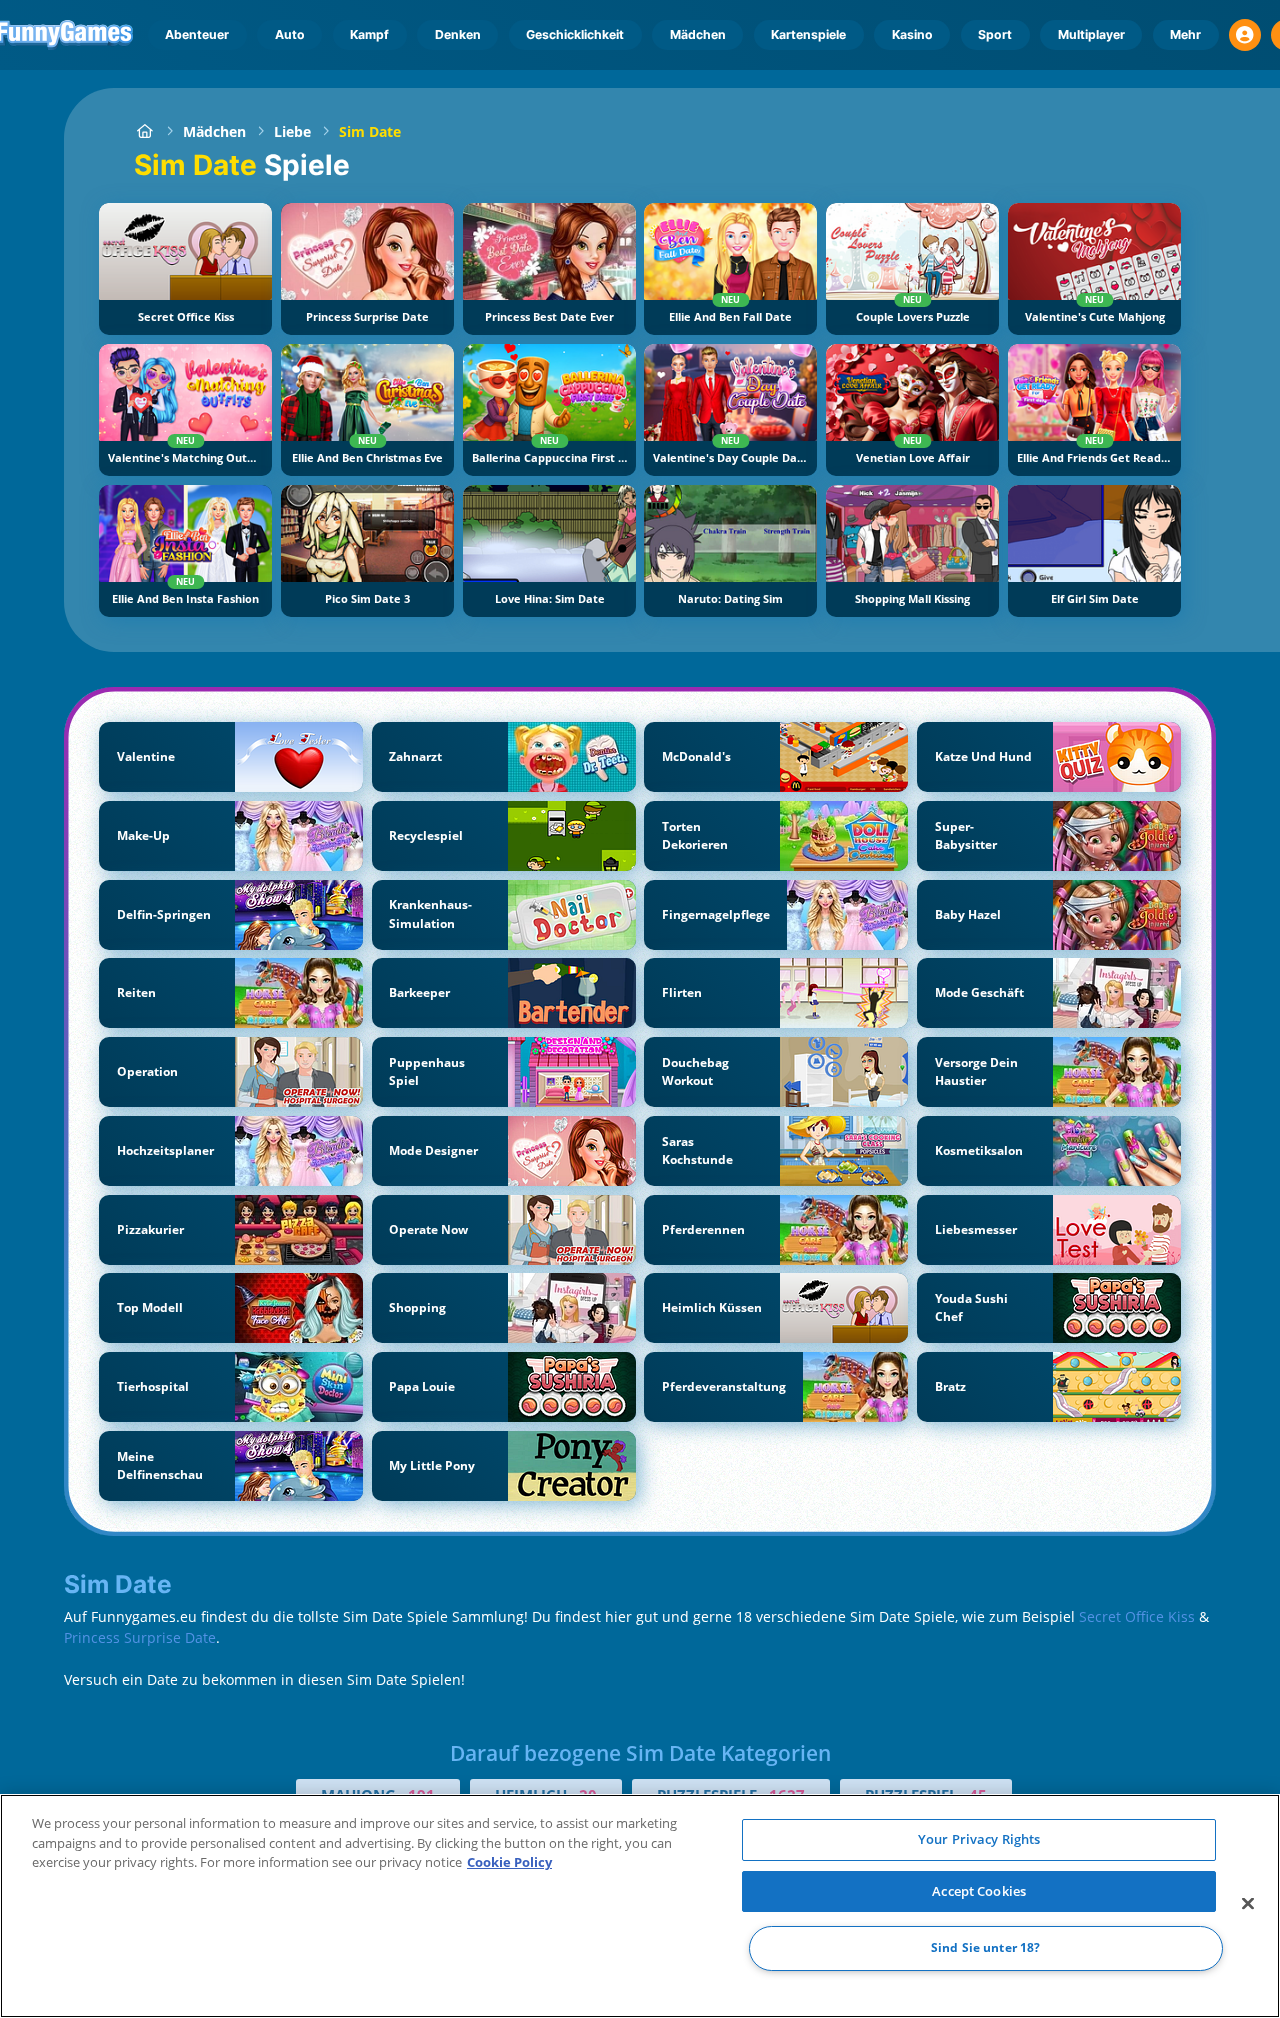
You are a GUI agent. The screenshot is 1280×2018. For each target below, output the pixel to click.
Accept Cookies (979, 1891)
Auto (290, 34)
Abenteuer (197, 34)
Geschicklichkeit (575, 34)
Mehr (1185, 34)
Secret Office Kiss (1137, 1616)
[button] (1245, 35)
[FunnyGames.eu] (144, 131)
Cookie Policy (509, 1862)
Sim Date (370, 131)
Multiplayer (1091, 34)
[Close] (1248, 1904)
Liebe (292, 131)
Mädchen (698, 34)
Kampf (369, 34)
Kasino (912, 34)
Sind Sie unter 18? (985, 1948)
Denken (458, 34)
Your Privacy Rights (979, 1839)
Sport (995, 34)
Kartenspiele (808, 34)
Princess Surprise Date (140, 1637)
